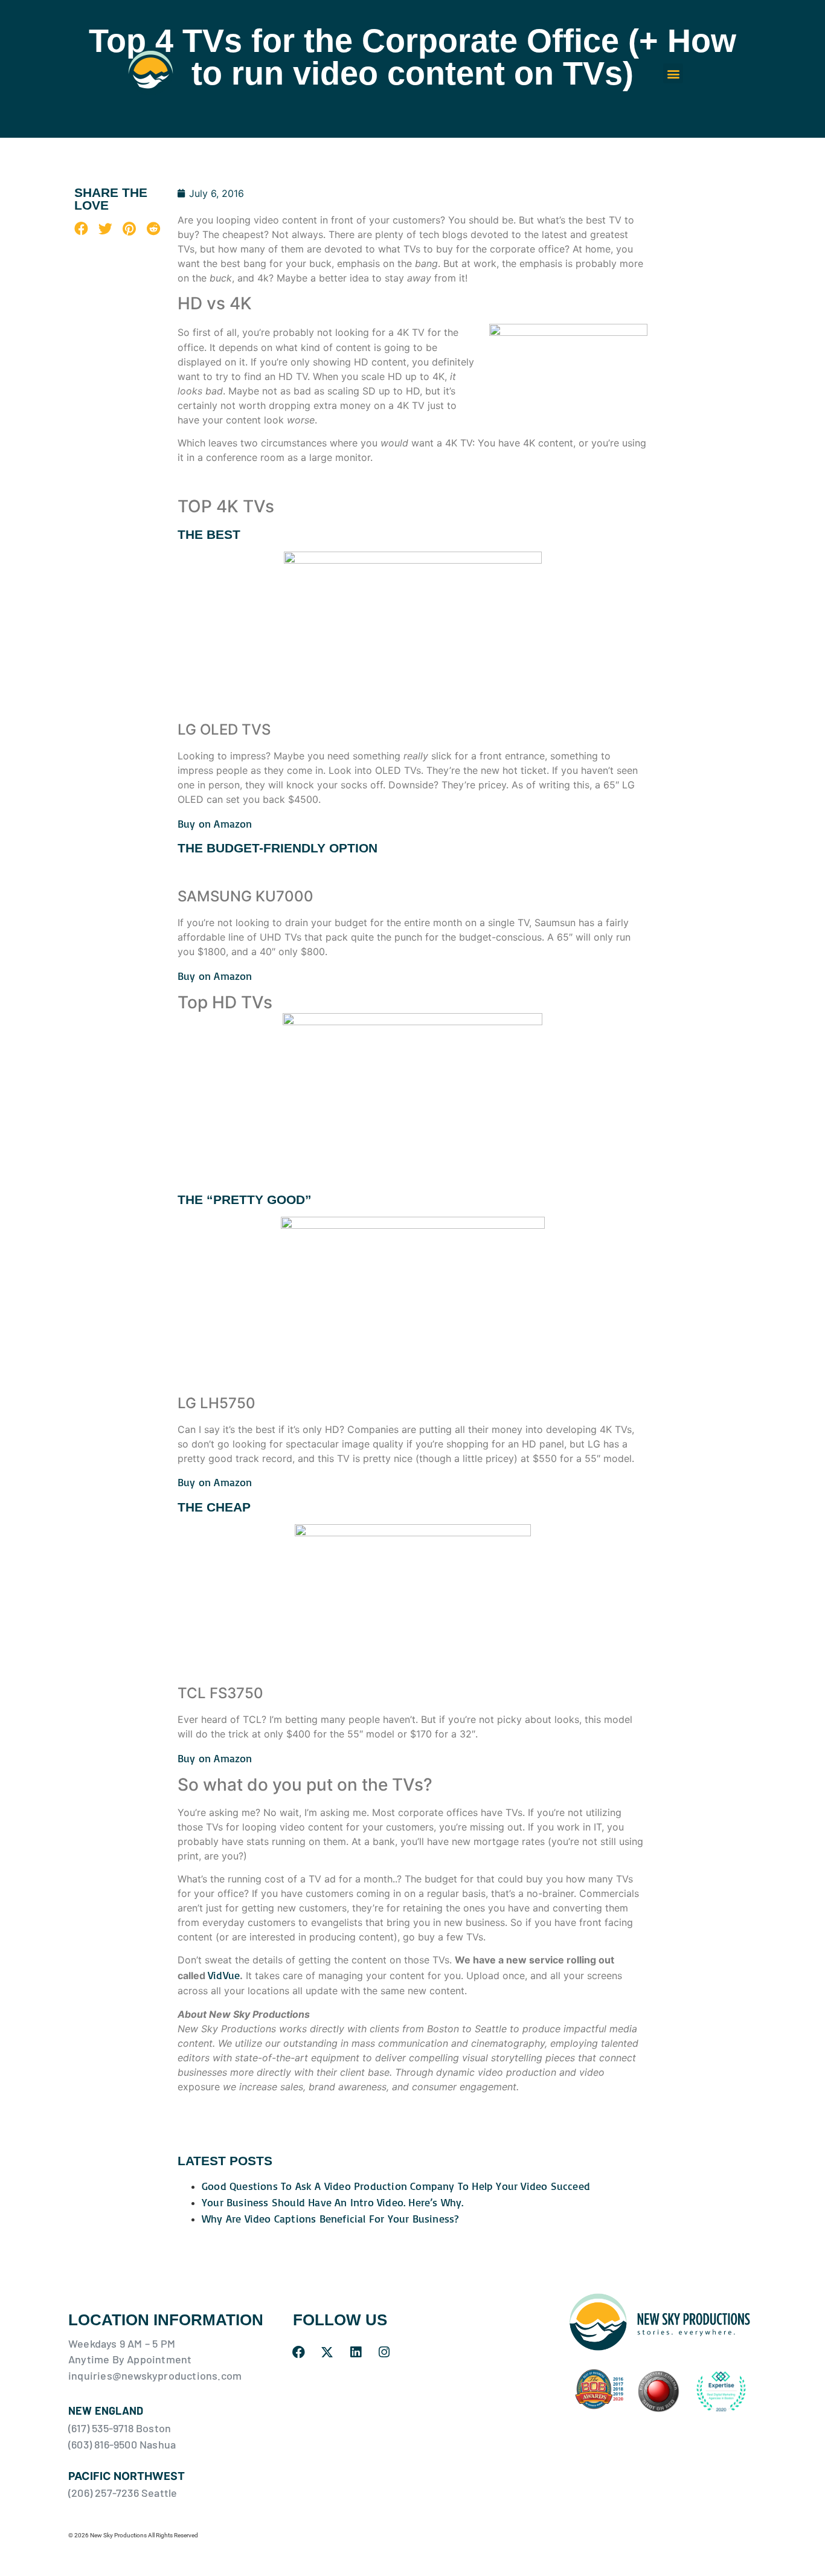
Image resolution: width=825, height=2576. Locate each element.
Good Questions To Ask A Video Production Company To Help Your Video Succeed (396, 2186)
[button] (673, 73)
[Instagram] (384, 2352)
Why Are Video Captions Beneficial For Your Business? (330, 2218)
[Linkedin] (356, 2352)
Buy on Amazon (215, 823)
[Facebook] (299, 2352)
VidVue (224, 1975)
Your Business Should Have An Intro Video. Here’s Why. (333, 2202)
